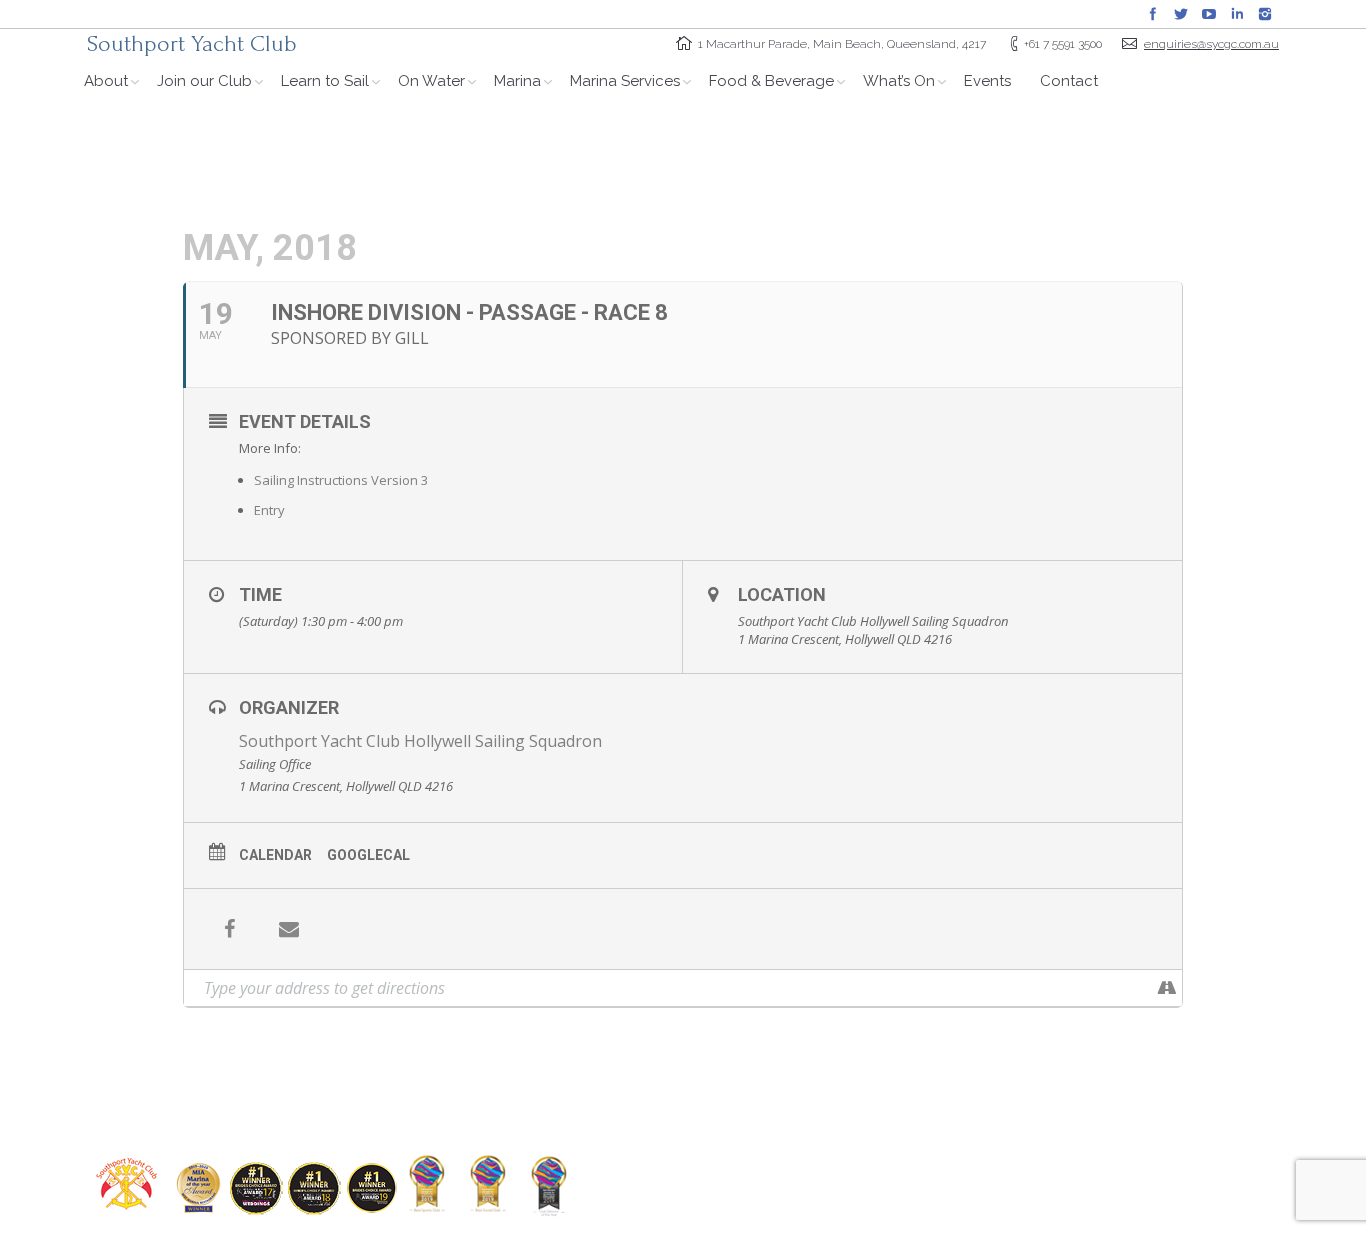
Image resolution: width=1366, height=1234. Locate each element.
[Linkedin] (1237, 14)
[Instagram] (1265, 14)
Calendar (275, 855)
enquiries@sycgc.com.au (1211, 44)
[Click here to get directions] (1166, 988)
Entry (269, 510)
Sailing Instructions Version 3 (341, 480)
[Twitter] (1181, 14)
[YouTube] (1209, 14)
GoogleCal (368, 855)
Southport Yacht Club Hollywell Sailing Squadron (420, 741)
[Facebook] (1153, 14)
